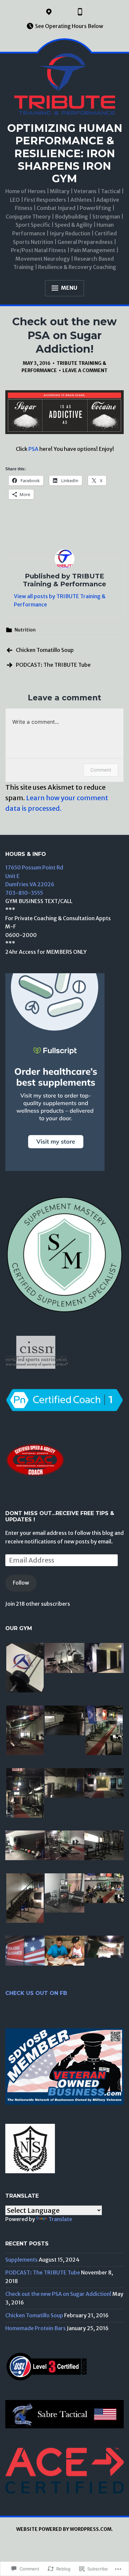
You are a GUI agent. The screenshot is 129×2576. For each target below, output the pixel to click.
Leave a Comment (85, 370)
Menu (69, 288)
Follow (21, 1583)
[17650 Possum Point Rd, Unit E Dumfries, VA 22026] (49, 12)
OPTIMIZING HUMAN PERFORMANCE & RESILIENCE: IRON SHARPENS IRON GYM (65, 153)
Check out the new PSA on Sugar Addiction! (58, 2294)
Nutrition (25, 630)
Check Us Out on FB (36, 1993)
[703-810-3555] (80, 12)
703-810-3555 (24, 893)
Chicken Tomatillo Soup (45, 650)
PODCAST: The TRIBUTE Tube (53, 665)
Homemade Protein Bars (36, 2328)
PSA (33, 449)
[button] (25, 1669)
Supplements (21, 2260)
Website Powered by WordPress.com (64, 2529)
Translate (60, 2219)
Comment (101, 770)
